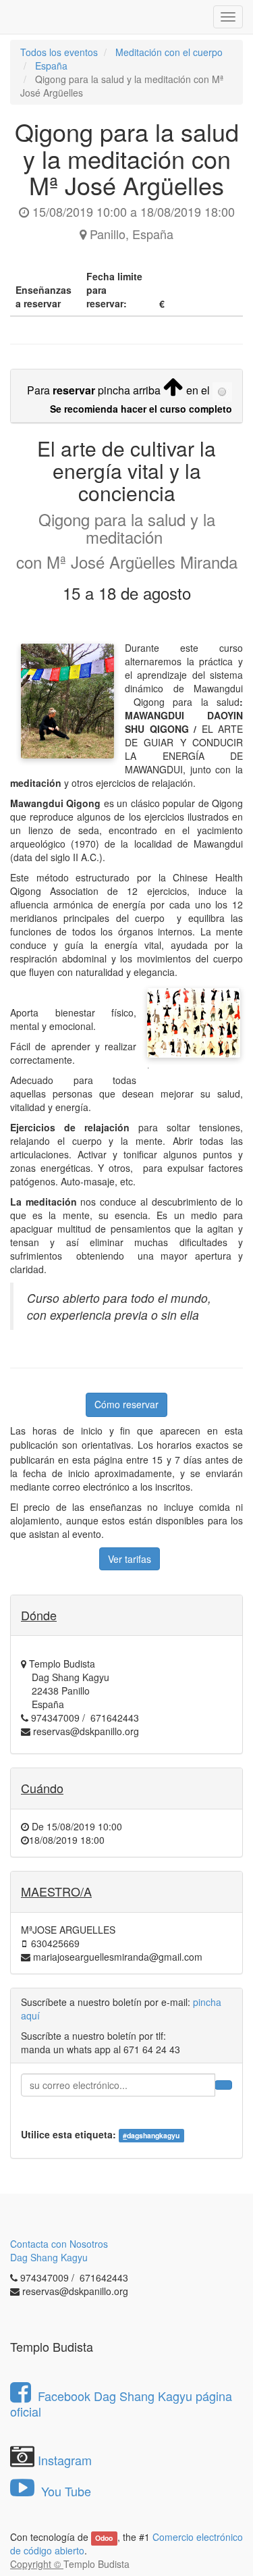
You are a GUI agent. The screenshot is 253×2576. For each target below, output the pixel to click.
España (51, 66)
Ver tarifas (130, 1559)
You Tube (64, 2491)
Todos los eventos (59, 52)
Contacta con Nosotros (59, 2244)
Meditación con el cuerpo (169, 52)
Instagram (65, 2460)
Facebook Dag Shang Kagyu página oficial (121, 2403)
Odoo (104, 2538)
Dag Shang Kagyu (49, 2257)
